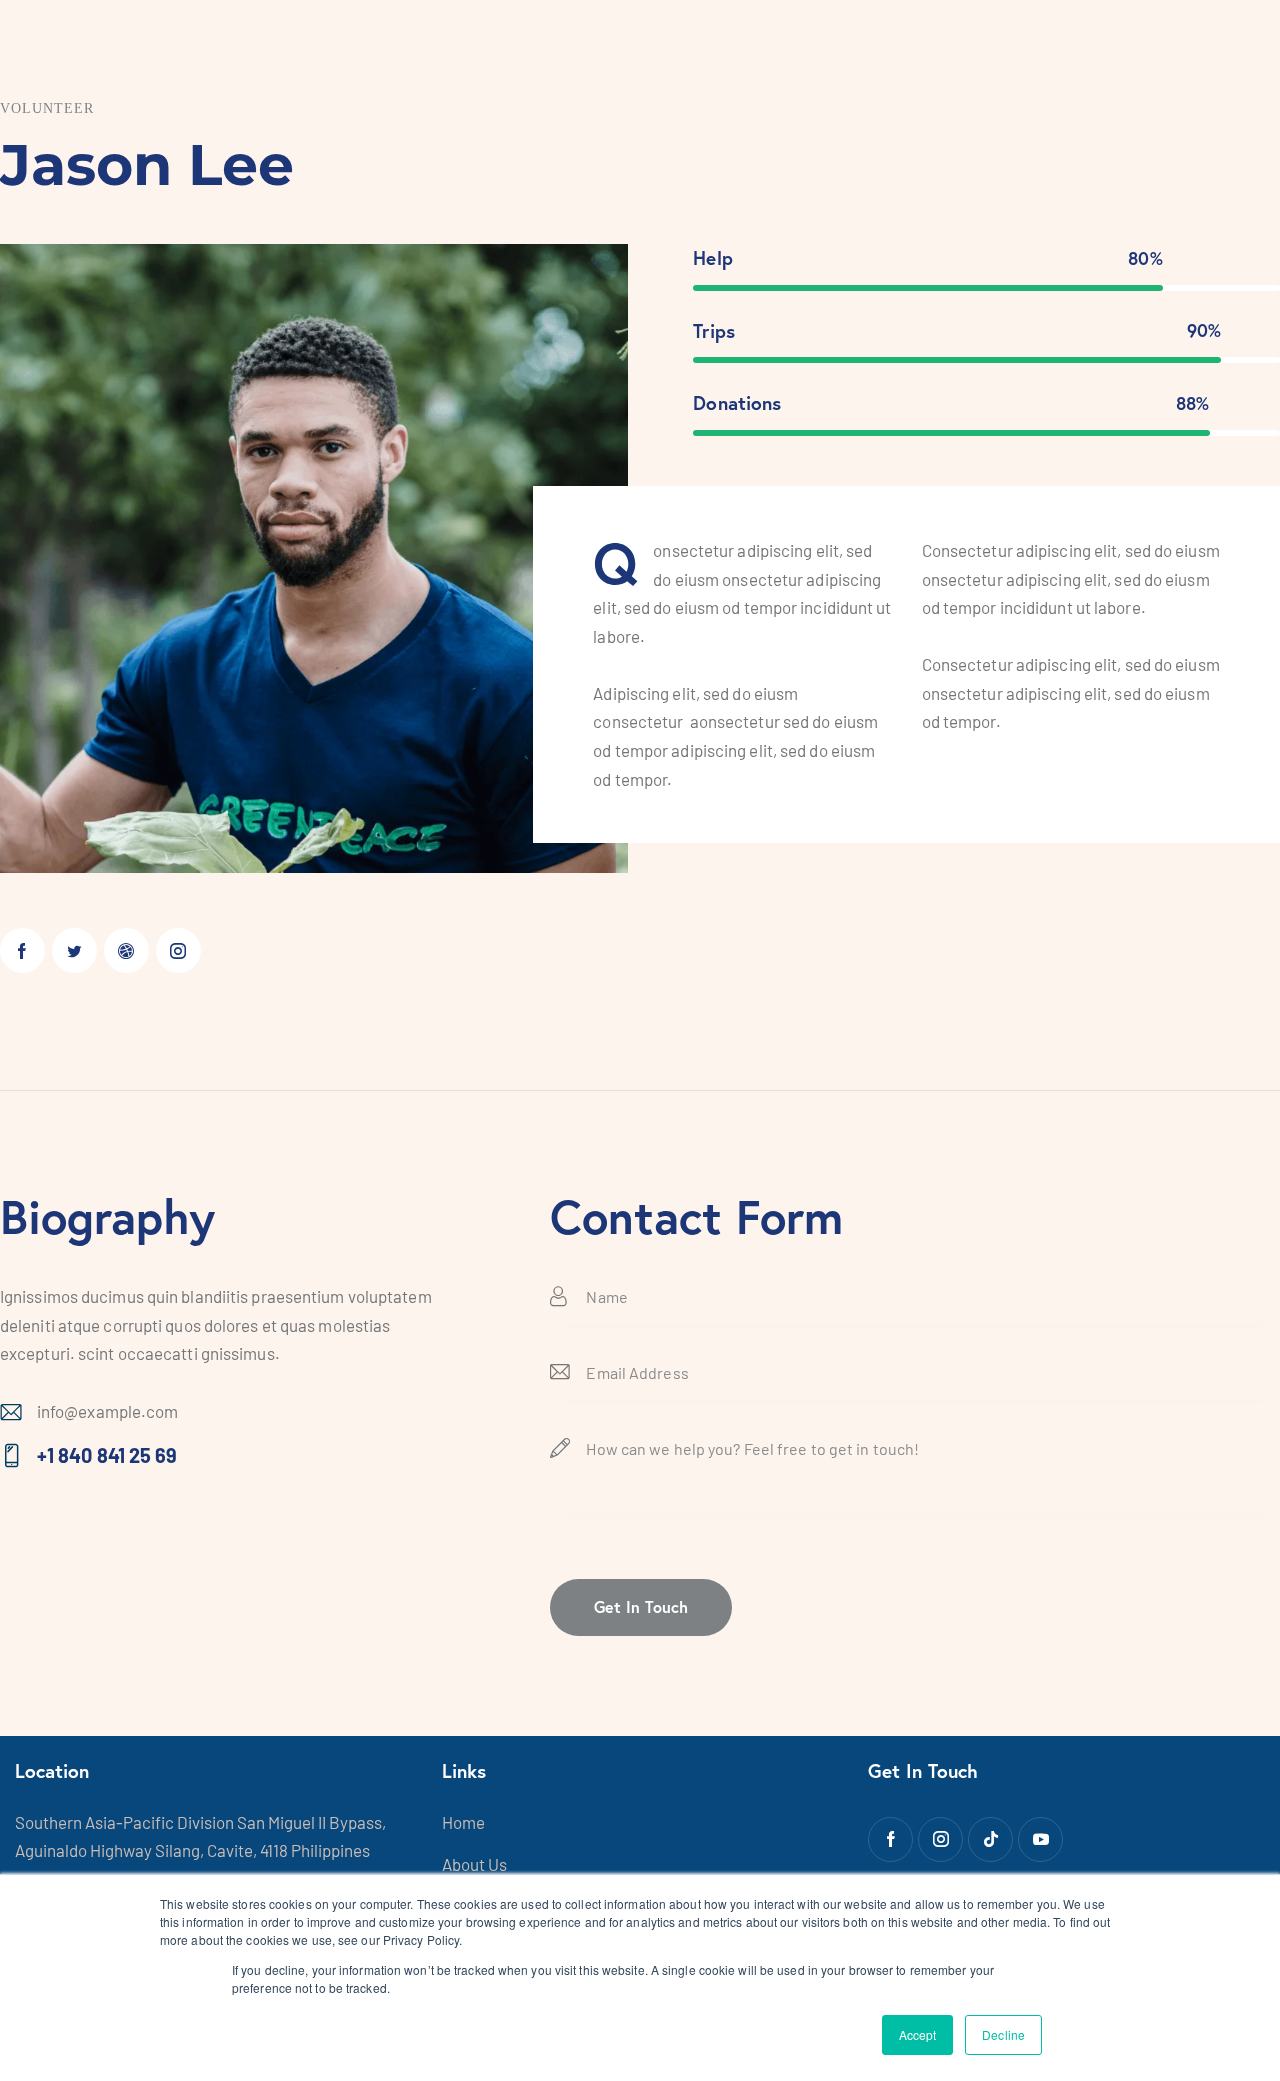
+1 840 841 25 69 (107, 1455)
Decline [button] (1003, 2034)
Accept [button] (918, 2034)
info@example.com (108, 1411)
